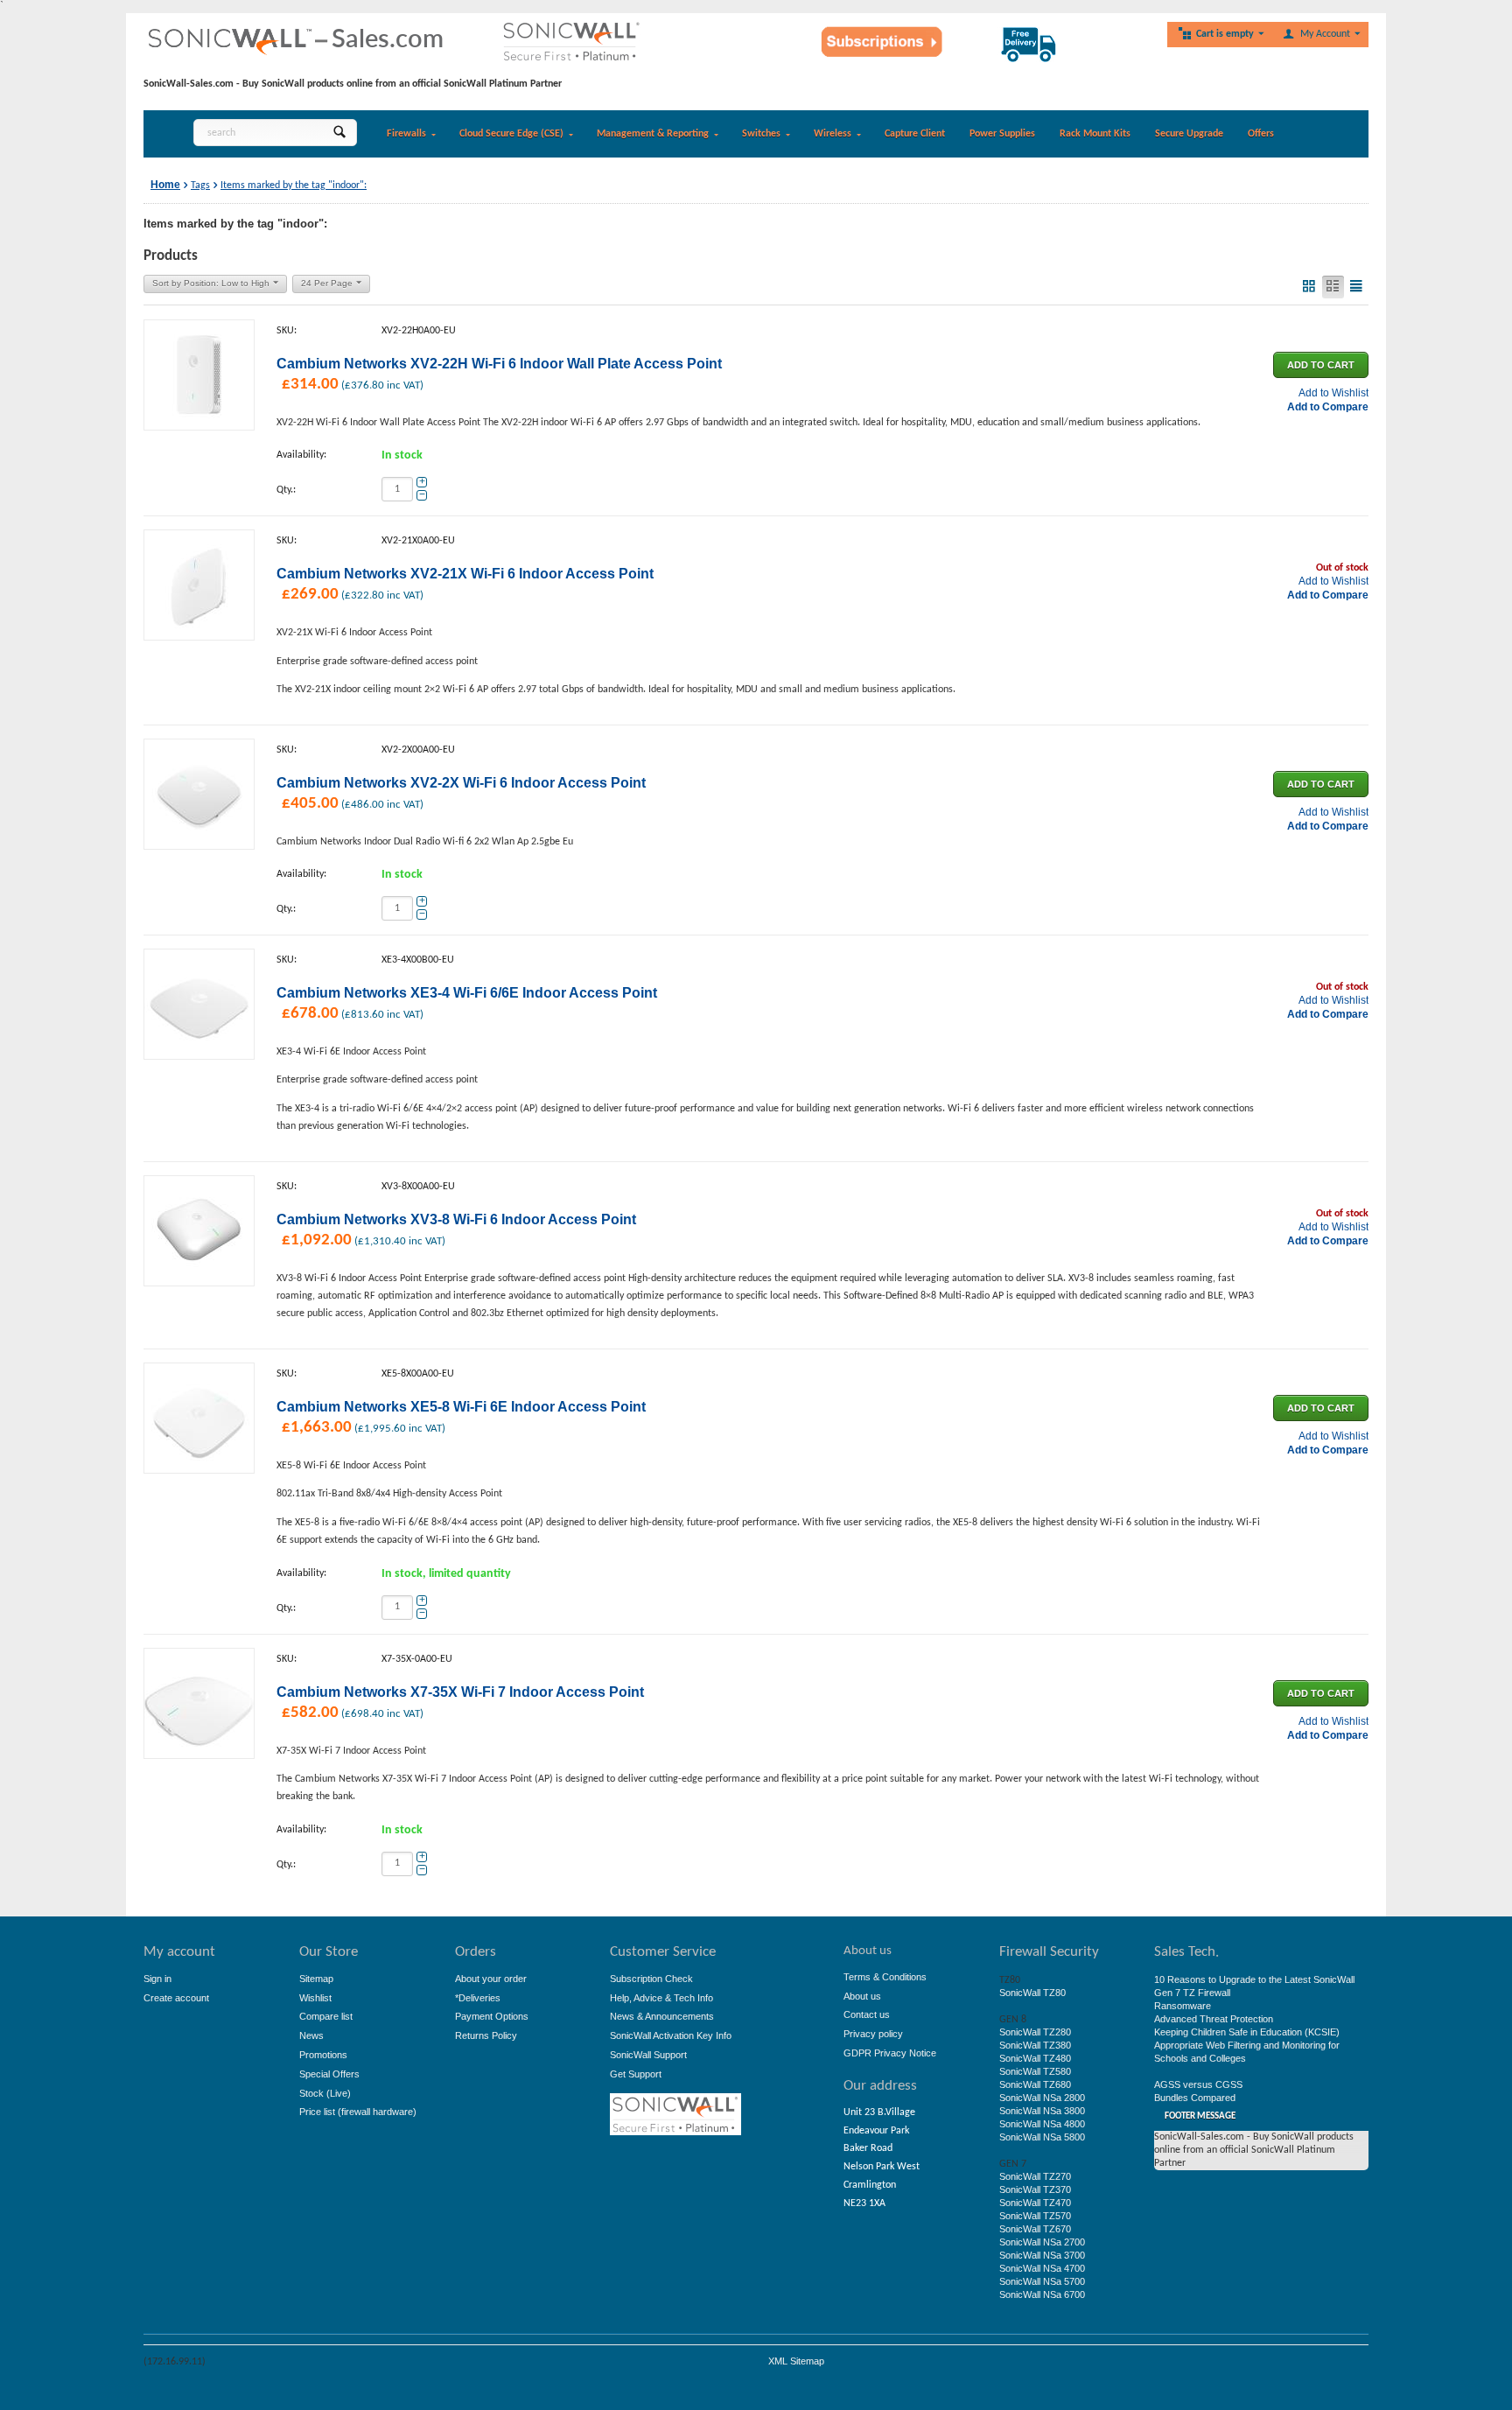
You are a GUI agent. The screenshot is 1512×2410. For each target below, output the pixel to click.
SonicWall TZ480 (1035, 2058)
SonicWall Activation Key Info (671, 2035)
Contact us (867, 2014)
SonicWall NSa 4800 (1042, 2124)
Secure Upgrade (1189, 134)
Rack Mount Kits (1095, 134)
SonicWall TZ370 (1035, 2189)
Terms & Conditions (885, 1977)
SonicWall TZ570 (1035, 2216)
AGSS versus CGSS (1198, 2084)
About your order (491, 1979)
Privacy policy (873, 2034)
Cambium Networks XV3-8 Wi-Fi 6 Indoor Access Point (456, 1219)
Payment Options (492, 2016)
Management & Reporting (653, 134)
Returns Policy (486, 2035)
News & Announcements (662, 2016)
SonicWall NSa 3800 (1042, 2111)
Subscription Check (651, 1979)
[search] (339, 133)
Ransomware (1183, 2006)
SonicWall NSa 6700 (1042, 2294)
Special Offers (329, 2074)
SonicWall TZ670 (1035, 2229)
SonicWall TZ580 (1035, 2071)
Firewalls (406, 134)
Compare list (326, 2016)
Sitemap (316, 1979)
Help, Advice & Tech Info (661, 1998)
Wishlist (315, 1998)
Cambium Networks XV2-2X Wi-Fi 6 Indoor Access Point (461, 783)
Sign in (157, 1979)
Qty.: (286, 490)
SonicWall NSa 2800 (1042, 2098)
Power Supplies (1002, 134)
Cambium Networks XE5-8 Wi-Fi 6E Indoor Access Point (461, 1407)
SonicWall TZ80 (1032, 1993)
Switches (761, 134)
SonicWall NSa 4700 (1042, 2268)
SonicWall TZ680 (1035, 2084)
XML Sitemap (796, 2361)
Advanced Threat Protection (1214, 2019)
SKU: (287, 331)
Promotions (323, 2055)
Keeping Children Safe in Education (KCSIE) (1247, 2032)
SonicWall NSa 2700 (1042, 2242)
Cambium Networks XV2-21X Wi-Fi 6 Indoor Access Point (465, 574)
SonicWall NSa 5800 (1042, 2137)
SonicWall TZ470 (1035, 2203)
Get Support (636, 2074)
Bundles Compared (1195, 2098)
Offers (1261, 134)
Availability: (301, 455)
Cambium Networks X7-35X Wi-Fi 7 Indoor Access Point (460, 1692)
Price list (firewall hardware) (358, 2112)
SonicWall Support (648, 2055)
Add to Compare (1328, 407)
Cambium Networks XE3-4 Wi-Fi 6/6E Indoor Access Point (467, 993)
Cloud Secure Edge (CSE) (511, 134)
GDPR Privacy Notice (890, 2053)
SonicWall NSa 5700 (1042, 2281)
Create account (176, 1998)
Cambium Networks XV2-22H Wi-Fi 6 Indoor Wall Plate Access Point (499, 364)
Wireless (833, 134)
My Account (1325, 34)
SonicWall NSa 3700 (1042, 2255)
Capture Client (915, 134)
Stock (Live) (325, 2093)
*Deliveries (478, 1998)
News (311, 2035)
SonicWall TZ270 (1035, 2176)
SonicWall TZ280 (1035, 2032)
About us (862, 1996)
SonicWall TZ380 (1035, 2045)
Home (165, 185)
